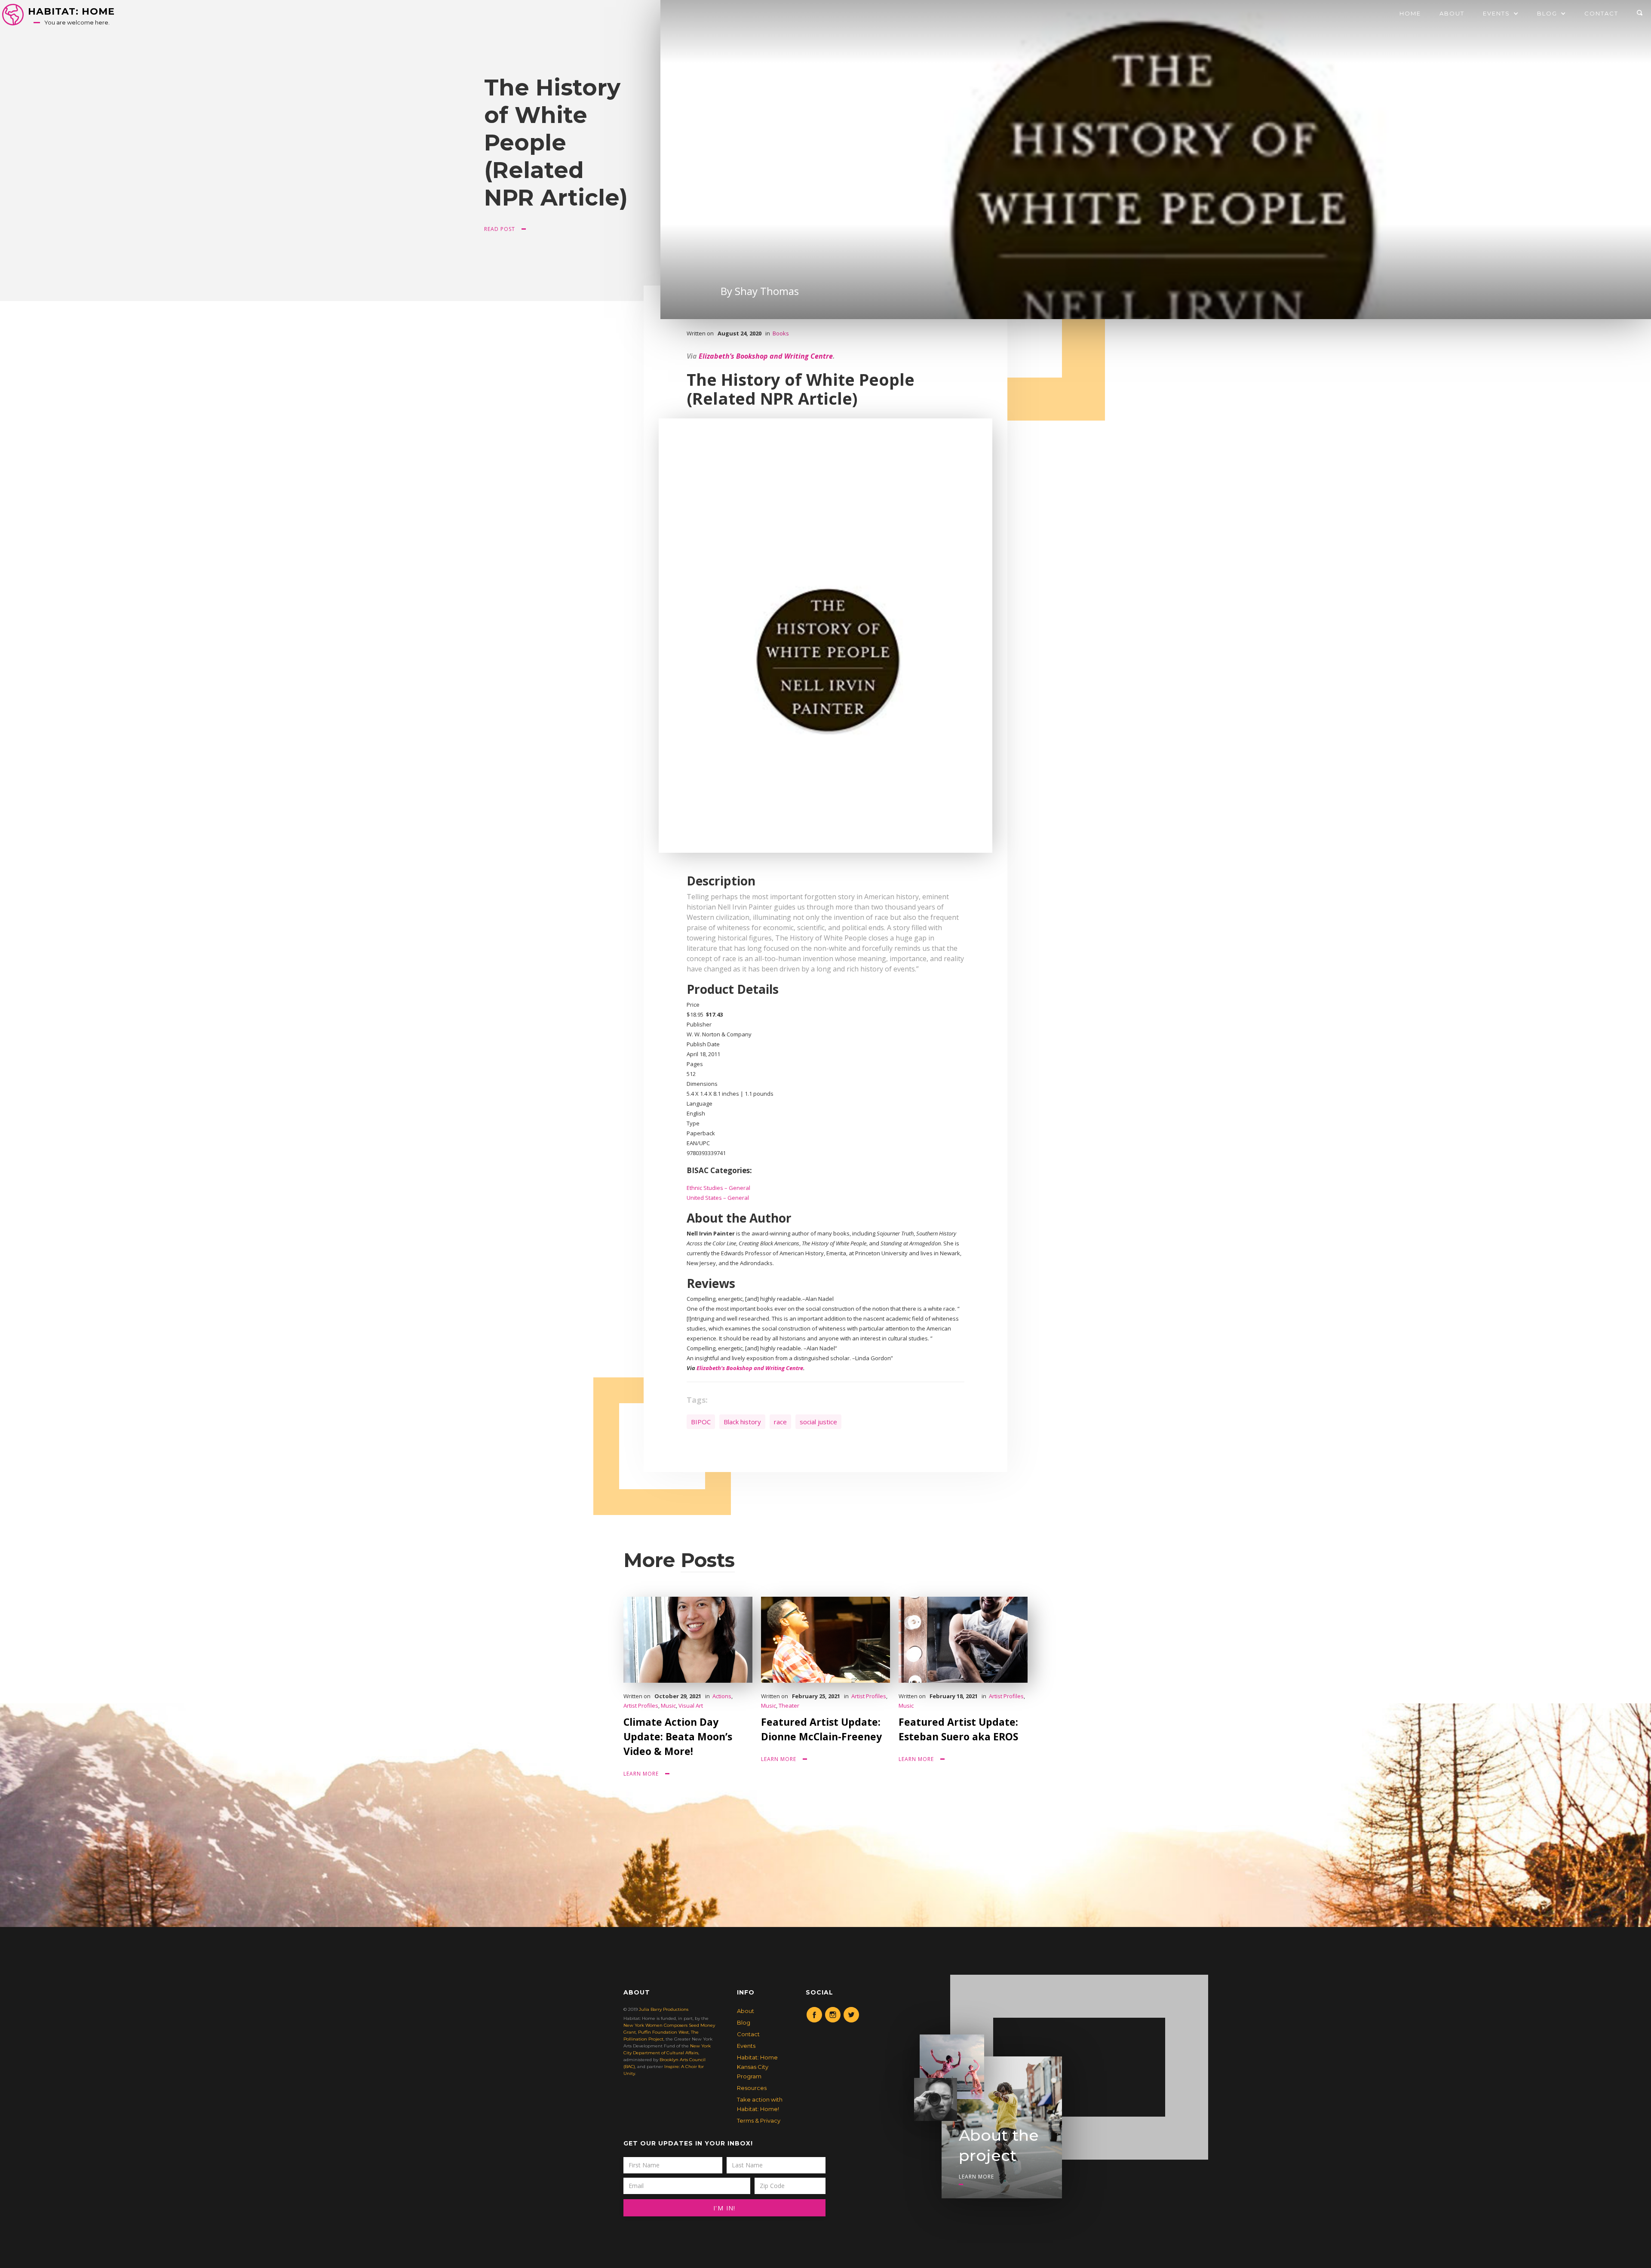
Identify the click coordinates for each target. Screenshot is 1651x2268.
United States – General (718, 1198)
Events (746, 2046)
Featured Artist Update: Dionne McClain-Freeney (821, 1729)
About (1452, 13)
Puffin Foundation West (663, 2032)
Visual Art (691, 1706)
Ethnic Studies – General (718, 1188)
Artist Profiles (641, 1706)
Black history (742, 1422)
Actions (722, 1696)
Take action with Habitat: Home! (760, 2104)
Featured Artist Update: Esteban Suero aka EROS (958, 1729)
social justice (818, 1422)
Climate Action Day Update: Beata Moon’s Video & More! (678, 1736)
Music (668, 1706)
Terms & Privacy (759, 2120)
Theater (789, 1706)
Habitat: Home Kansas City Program (757, 2067)
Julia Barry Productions (664, 2009)
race (780, 1422)
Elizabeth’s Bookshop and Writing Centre (766, 356)
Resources (752, 2088)
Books (781, 333)
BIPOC (701, 1422)
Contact (1601, 13)
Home (1410, 13)
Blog (744, 2022)
